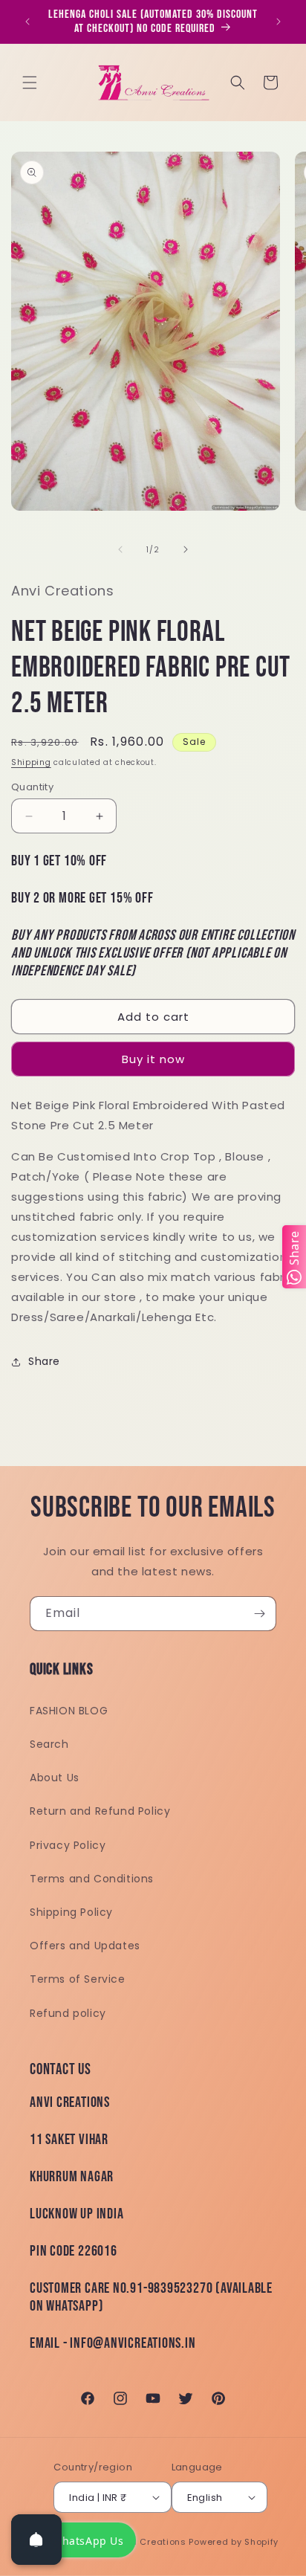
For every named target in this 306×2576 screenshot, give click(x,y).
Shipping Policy (71, 1912)
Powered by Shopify (234, 2542)
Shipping (31, 762)
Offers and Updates (85, 1946)
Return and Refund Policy (100, 1811)
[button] (30, 83)
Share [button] (44, 1361)
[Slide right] (186, 549)
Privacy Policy (68, 1845)
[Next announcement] (279, 22)
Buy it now (153, 1059)
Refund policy (68, 2013)
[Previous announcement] (27, 22)
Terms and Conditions (92, 1879)
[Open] (36, 2540)
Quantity (32, 787)
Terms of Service (78, 1979)
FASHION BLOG (69, 1711)
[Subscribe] (259, 1614)
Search (49, 1744)
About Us (55, 1778)
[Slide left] (120, 549)
